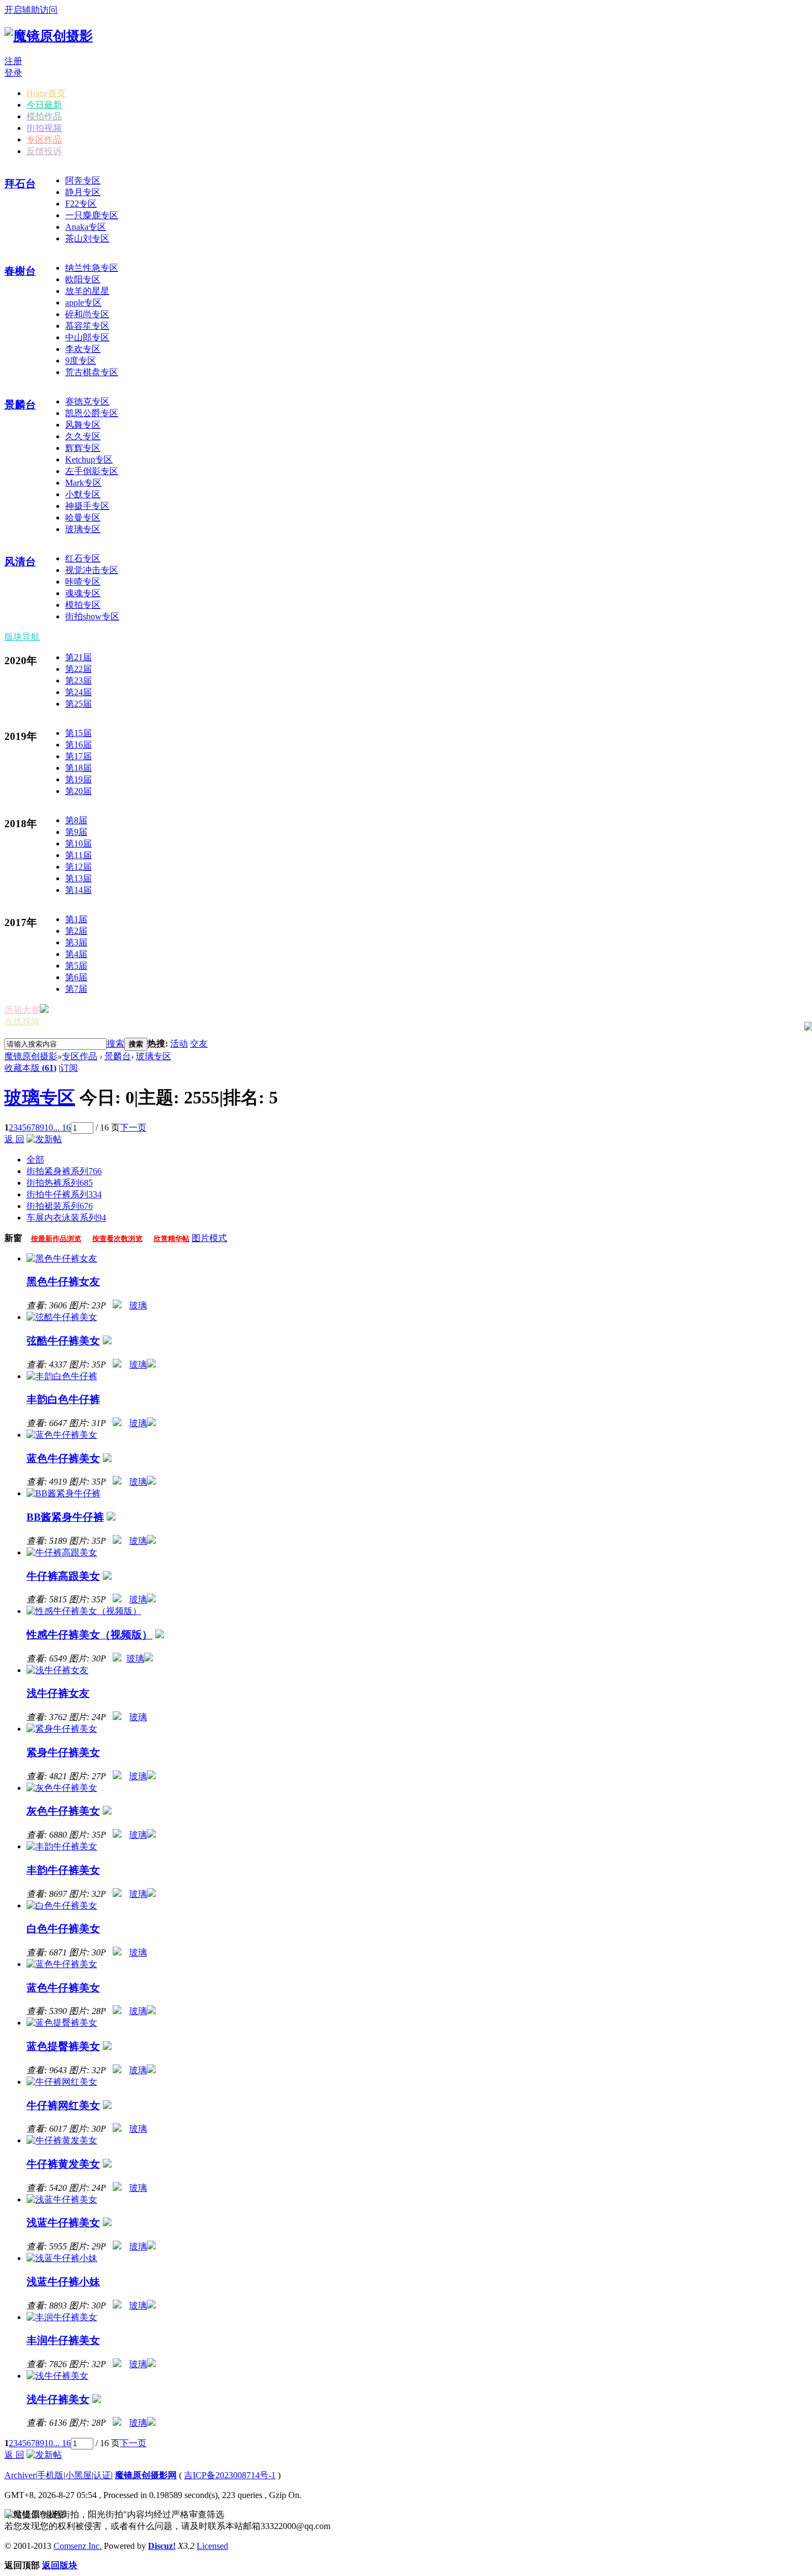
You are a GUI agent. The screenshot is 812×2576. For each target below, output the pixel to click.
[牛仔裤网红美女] (62, 2082)
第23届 (78, 680)
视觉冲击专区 (92, 570)
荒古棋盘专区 (92, 372)
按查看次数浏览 (117, 1239)
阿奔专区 (83, 180)
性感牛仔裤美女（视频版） (89, 1635)
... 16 (62, 1127)
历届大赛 (22, 1010)
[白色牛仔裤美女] (62, 1905)
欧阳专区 (83, 279)
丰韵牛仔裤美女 (63, 1870)
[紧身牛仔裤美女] (62, 1729)
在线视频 (22, 1021)
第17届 (78, 756)
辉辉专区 (83, 448)
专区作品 (44, 140)
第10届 (78, 843)
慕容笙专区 (87, 326)
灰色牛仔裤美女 (63, 1811)
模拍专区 (83, 605)
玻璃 (138, 1305)
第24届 (78, 692)
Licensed (212, 2546)
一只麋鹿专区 (92, 215)
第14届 (78, 890)
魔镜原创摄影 (31, 1056)
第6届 (76, 977)
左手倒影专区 (92, 471)
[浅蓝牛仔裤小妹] (62, 2258)
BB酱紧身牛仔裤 (65, 1517)
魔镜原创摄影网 (146, 2475)
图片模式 (209, 1238)
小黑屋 (78, 2475)
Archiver (20, 2475)
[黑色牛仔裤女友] (62, 1258)
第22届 (78, 669)
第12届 (78, 867)
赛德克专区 (87, 401)
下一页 (133, 1127)
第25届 (78, 704)
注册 (13, 61)
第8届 (76, 820)
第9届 (76, 832)
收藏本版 (30, 1068)
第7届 (76, 989)
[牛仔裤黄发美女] (62, 2140)
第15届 (78, 733)
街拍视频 (44, 128)
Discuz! (162, 2546)
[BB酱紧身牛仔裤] (64, 1493)
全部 (35, 1160)
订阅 (69, 1068)
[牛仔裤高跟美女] (62, 1552)
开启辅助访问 (31, 10)
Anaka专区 (86, 227)
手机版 (50, 2475)
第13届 (78, 878)
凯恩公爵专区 (92, 413)
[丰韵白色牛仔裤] (62, 1376)
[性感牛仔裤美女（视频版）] (84, 1611)
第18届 (78, 768)
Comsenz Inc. (78, 2546)
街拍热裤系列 (60, 1183)
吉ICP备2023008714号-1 (230, 2475)
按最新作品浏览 (56, 1239)
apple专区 (83, 303)
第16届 (78, 745)
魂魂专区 (83, 593)
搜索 (115, 1043)
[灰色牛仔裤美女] (62, 1788)
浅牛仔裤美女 (58, 2399)
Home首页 (46, 93)
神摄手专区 (87, 506)
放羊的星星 (87, 291)
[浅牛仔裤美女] (57, 2376)
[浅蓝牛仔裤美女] (62, 2199)
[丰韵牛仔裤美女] (62, 1846)
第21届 (78, 657)
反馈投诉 (44, 151)
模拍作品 (44, 116)
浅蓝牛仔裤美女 (63, 2223)
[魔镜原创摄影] (49, 36)
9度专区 (81, 361)
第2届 (76, 931)
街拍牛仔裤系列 (64, 1194)
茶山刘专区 (87, 238)
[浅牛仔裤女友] (57, 1670)
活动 (179, 1043)
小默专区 (83, 494)
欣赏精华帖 (172, 1239)
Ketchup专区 (89, 459)
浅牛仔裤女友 (58, 1693)
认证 (102, 2475)
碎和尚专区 (87, 314)
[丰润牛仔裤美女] (62, 2317)
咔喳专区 (83, 582)
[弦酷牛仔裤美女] (62, 1317)
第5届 (76, 966)
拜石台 (20, 184)
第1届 (76, 919)
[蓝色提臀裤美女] (62, 2023)
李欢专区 (83, 349)
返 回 (14, 1139)
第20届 (78, 791)
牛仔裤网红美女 (63, 2106)
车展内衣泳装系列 (66, 1218)
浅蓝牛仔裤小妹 (63, 2282)
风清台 (20, 562)
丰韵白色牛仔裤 (63, 1399)
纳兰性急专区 (92, 268)
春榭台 (20, 271)
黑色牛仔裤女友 (63, 1282)
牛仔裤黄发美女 (63, 2164)
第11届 (78, 855)
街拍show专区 (92, 616)
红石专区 (83, 558)
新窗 (13, 1238)
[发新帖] (44, 1139)
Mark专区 (83, 483)
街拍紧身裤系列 (64, 1171)
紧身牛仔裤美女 (63, 1752)
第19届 (78, 779)
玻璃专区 (83, 529)
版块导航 (22, 637)
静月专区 (83, 192)
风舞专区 (83, 425)
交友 (199, 1043)
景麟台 (20, 405)
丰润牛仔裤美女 (63, 2340)
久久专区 (83, 436)
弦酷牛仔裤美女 (63, 1341)
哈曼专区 (83, 517)
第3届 (76, 942)
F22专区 (81, 204)
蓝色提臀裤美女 (63, 2046)
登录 (13, 73)
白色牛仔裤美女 (63, 1929)
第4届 (76, 954)
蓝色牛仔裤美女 (63, 1458)
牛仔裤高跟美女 (63, 1576)
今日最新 (44, 105)
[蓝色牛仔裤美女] (62, 1435)
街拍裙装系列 (60, 1206)
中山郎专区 (87, 337)
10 (49, 1127)
